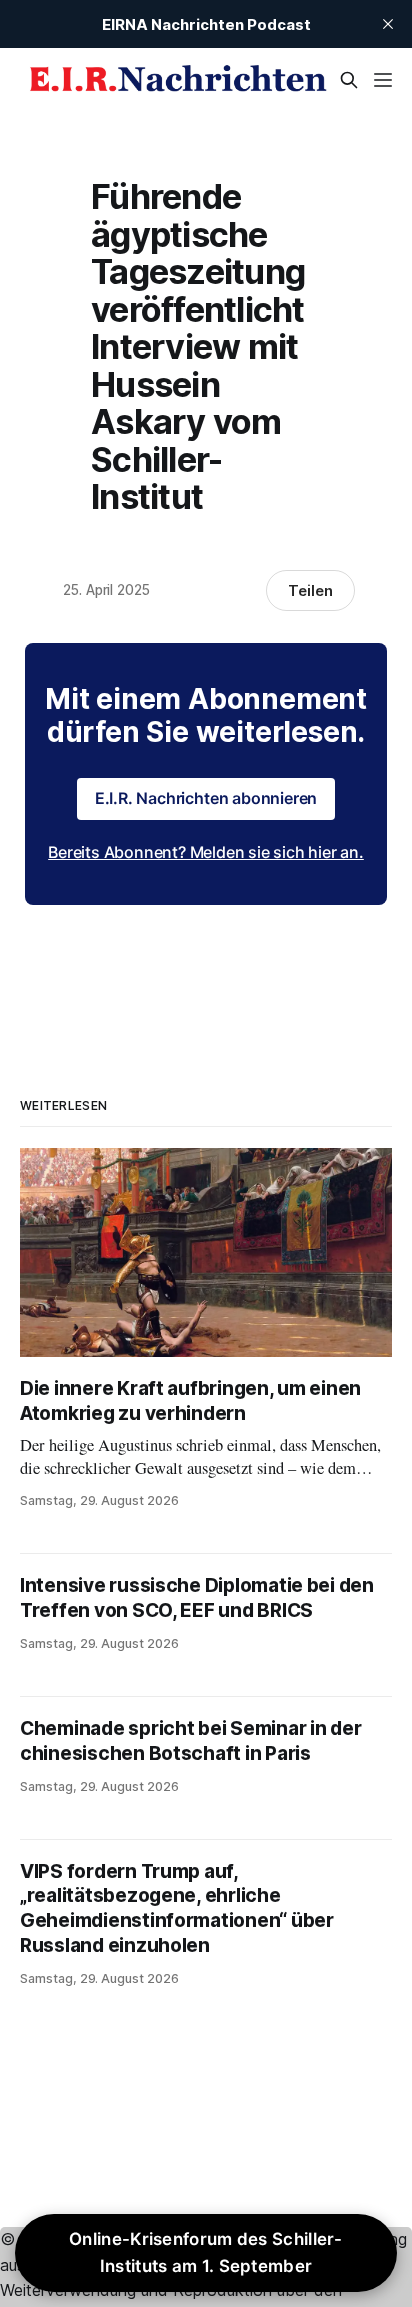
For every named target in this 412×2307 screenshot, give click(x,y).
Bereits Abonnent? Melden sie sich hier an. (206, 852)
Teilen (310, 590)
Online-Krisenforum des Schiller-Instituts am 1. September (206, 2252)
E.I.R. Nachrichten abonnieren (206, 798)
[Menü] (383, 80)
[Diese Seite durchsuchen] (349, 80)
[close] (388, 24)
